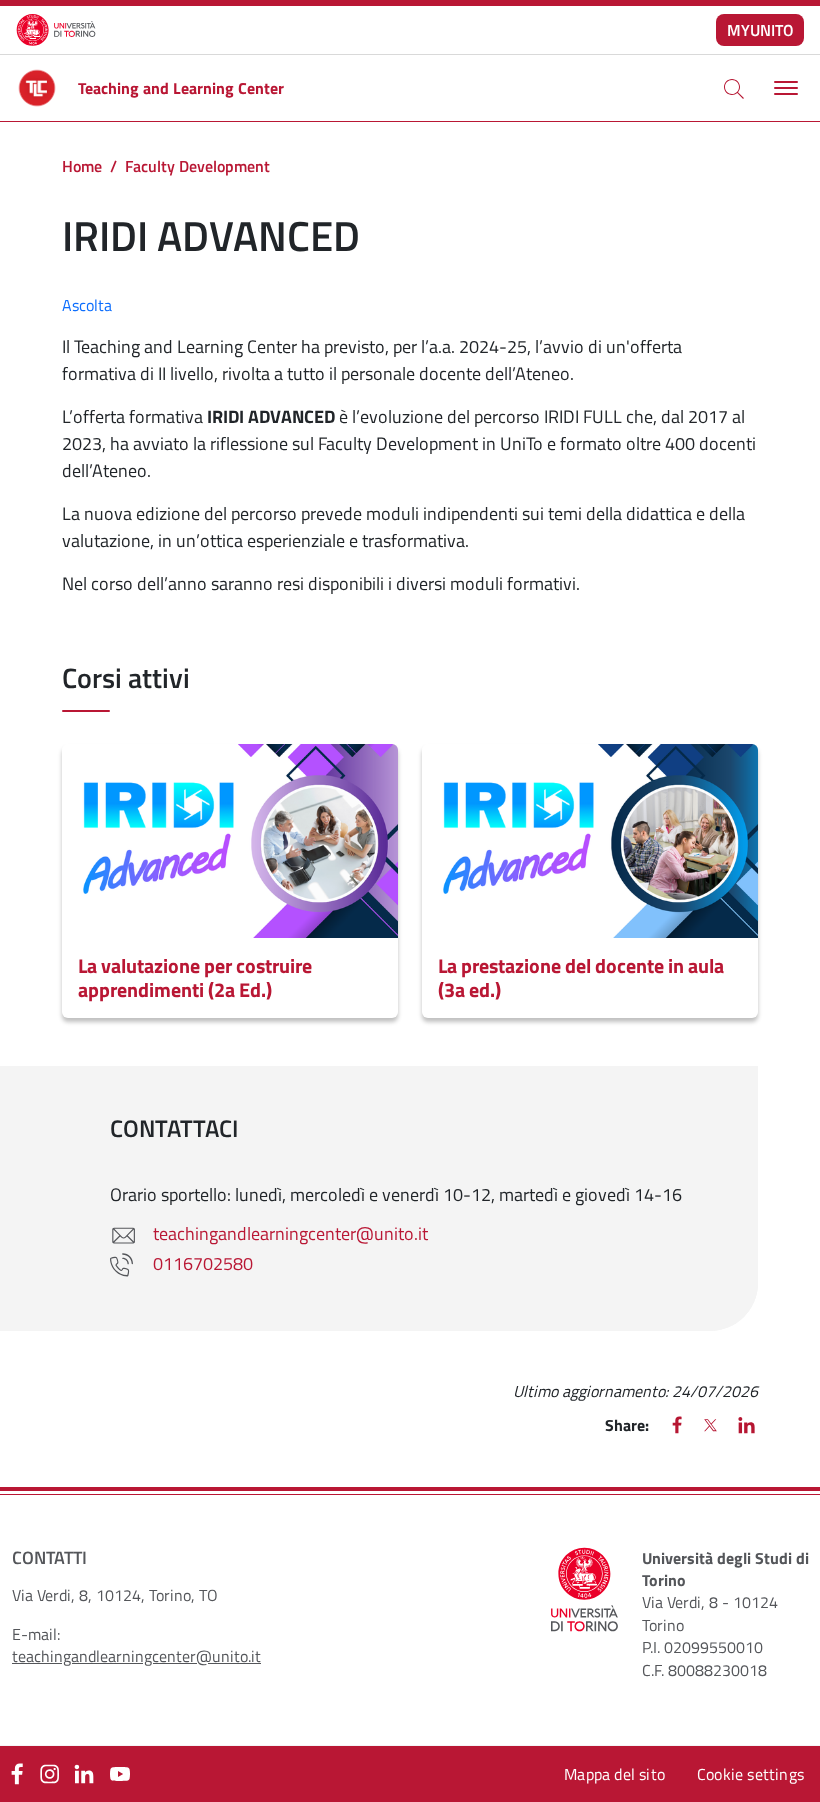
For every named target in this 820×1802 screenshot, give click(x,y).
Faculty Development (197, 166)
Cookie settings (750, 1774)
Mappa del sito (614, 1774)
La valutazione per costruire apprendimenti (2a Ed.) (195, 977)
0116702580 (203, 1263)
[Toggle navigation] (783, 88)
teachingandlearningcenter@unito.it (290, 1233)
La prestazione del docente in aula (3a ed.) (581, 977)
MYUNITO (760, 30)
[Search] (734, 88)
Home (82, 166)
